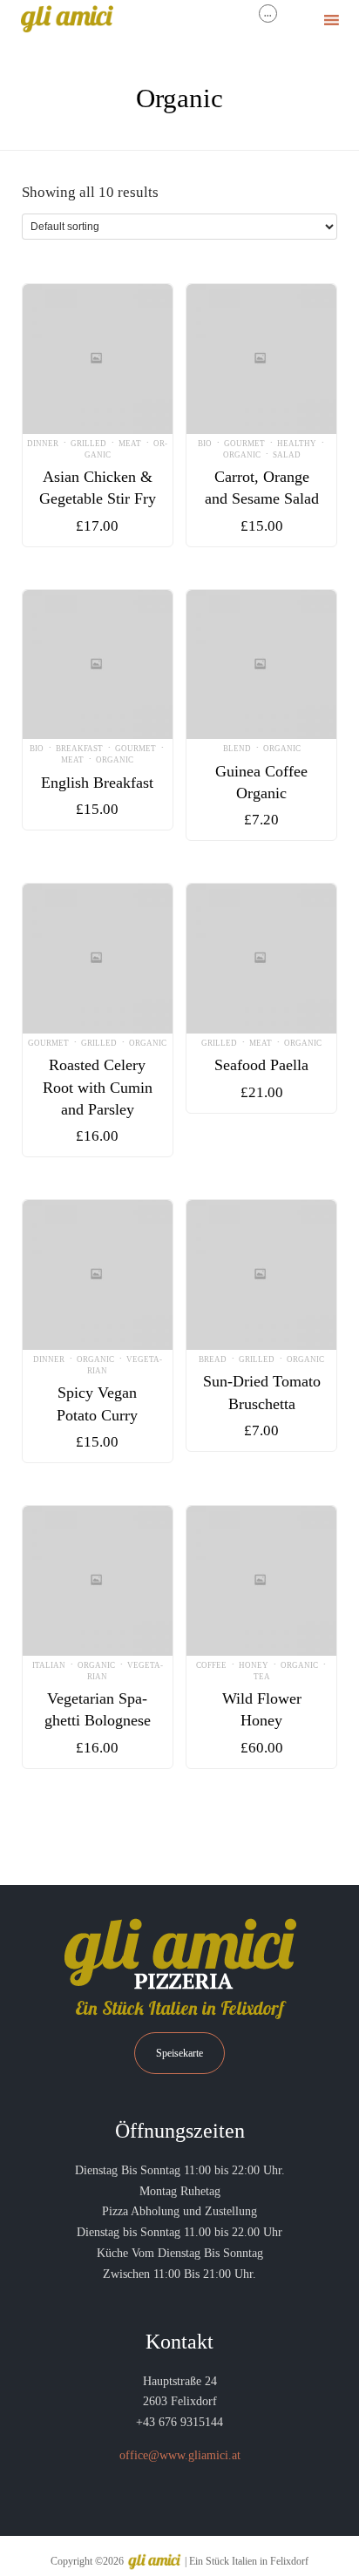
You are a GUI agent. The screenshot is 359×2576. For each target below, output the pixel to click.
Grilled (88, 444)
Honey (254, 1665)
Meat (130, 444)
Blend (237, 749)
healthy (297, 444)
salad (287, 455)
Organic (242, 455)
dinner (43, 444)
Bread (213, 1359)
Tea (262, 1677)
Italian (49, 1665)
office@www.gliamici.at (180, 2455)
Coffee (211, 1665)
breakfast (79, 749)
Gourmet (244, 444)
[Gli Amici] (67, 20)
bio (205, 444)
